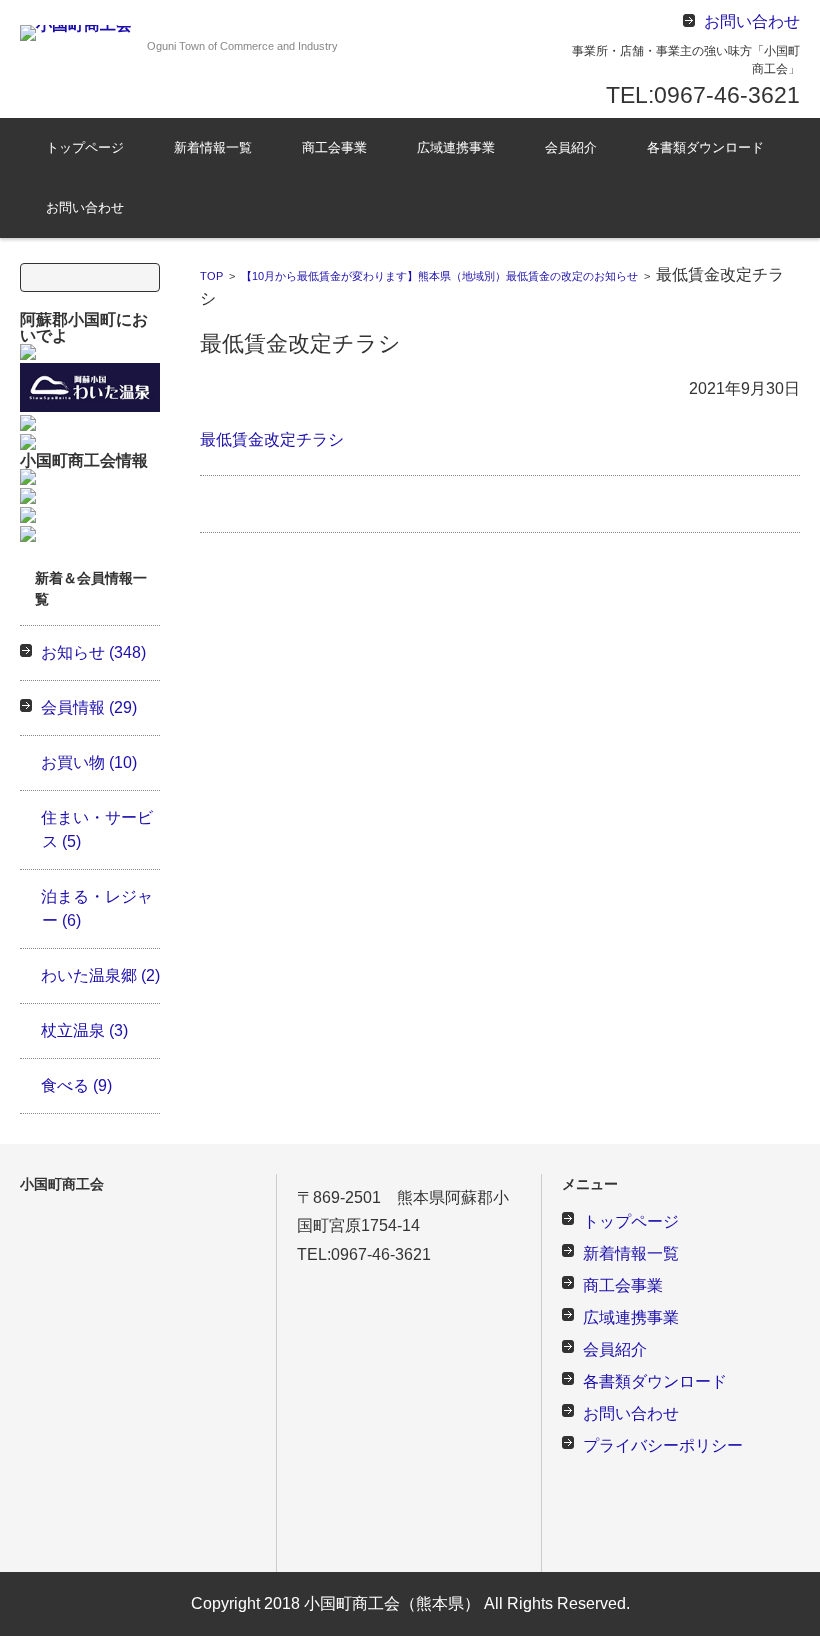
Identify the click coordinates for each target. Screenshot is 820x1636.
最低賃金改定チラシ (272, 439)
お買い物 (89, 762)
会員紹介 (571, 147)
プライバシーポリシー (663, 1445)
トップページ (85, 147)
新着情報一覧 (213, 147)
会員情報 (89, 707)
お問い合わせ (85, 207)
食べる (76, 1085)
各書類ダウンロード (705, 147)
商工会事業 (334, 147)
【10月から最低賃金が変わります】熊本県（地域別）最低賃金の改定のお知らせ (439, 276)
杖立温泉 (84, 1030)
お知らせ (93, 652)
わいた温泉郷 (100, 975)
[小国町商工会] (76, 33)
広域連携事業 (456, 147)
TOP (211, 276)
